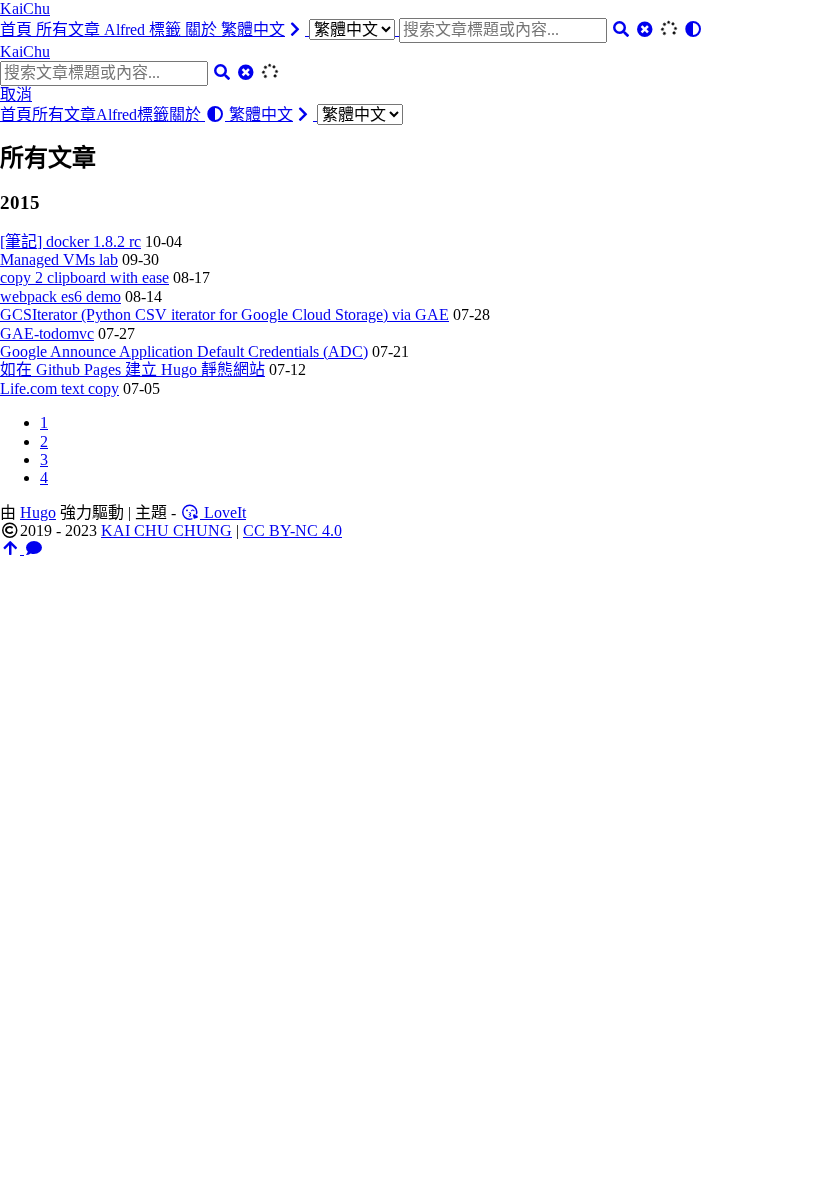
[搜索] (621, 29)
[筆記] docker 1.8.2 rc (70, 241)
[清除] (645, 29)
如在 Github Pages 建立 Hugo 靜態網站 (132, 369)
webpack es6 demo (60, 296)
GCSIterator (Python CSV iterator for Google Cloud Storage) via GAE (224, 314)
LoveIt (223, 512)
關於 (203, 29)
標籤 (167, 29)
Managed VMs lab (59, 259)
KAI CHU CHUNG (166, 530)
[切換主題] (693, 29)
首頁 (18, 29)
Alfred (126, 29)
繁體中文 (253, 29)
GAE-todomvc (47, 333)
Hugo (38, 512)
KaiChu (25, 8)
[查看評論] (34, 548)
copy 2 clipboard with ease (84, 277)
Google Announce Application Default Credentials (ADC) (184, 351)
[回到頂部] (12, 548)
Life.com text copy (59, 388)
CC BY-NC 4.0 (292, 530)
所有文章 (70, 29)
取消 (16, 94)
